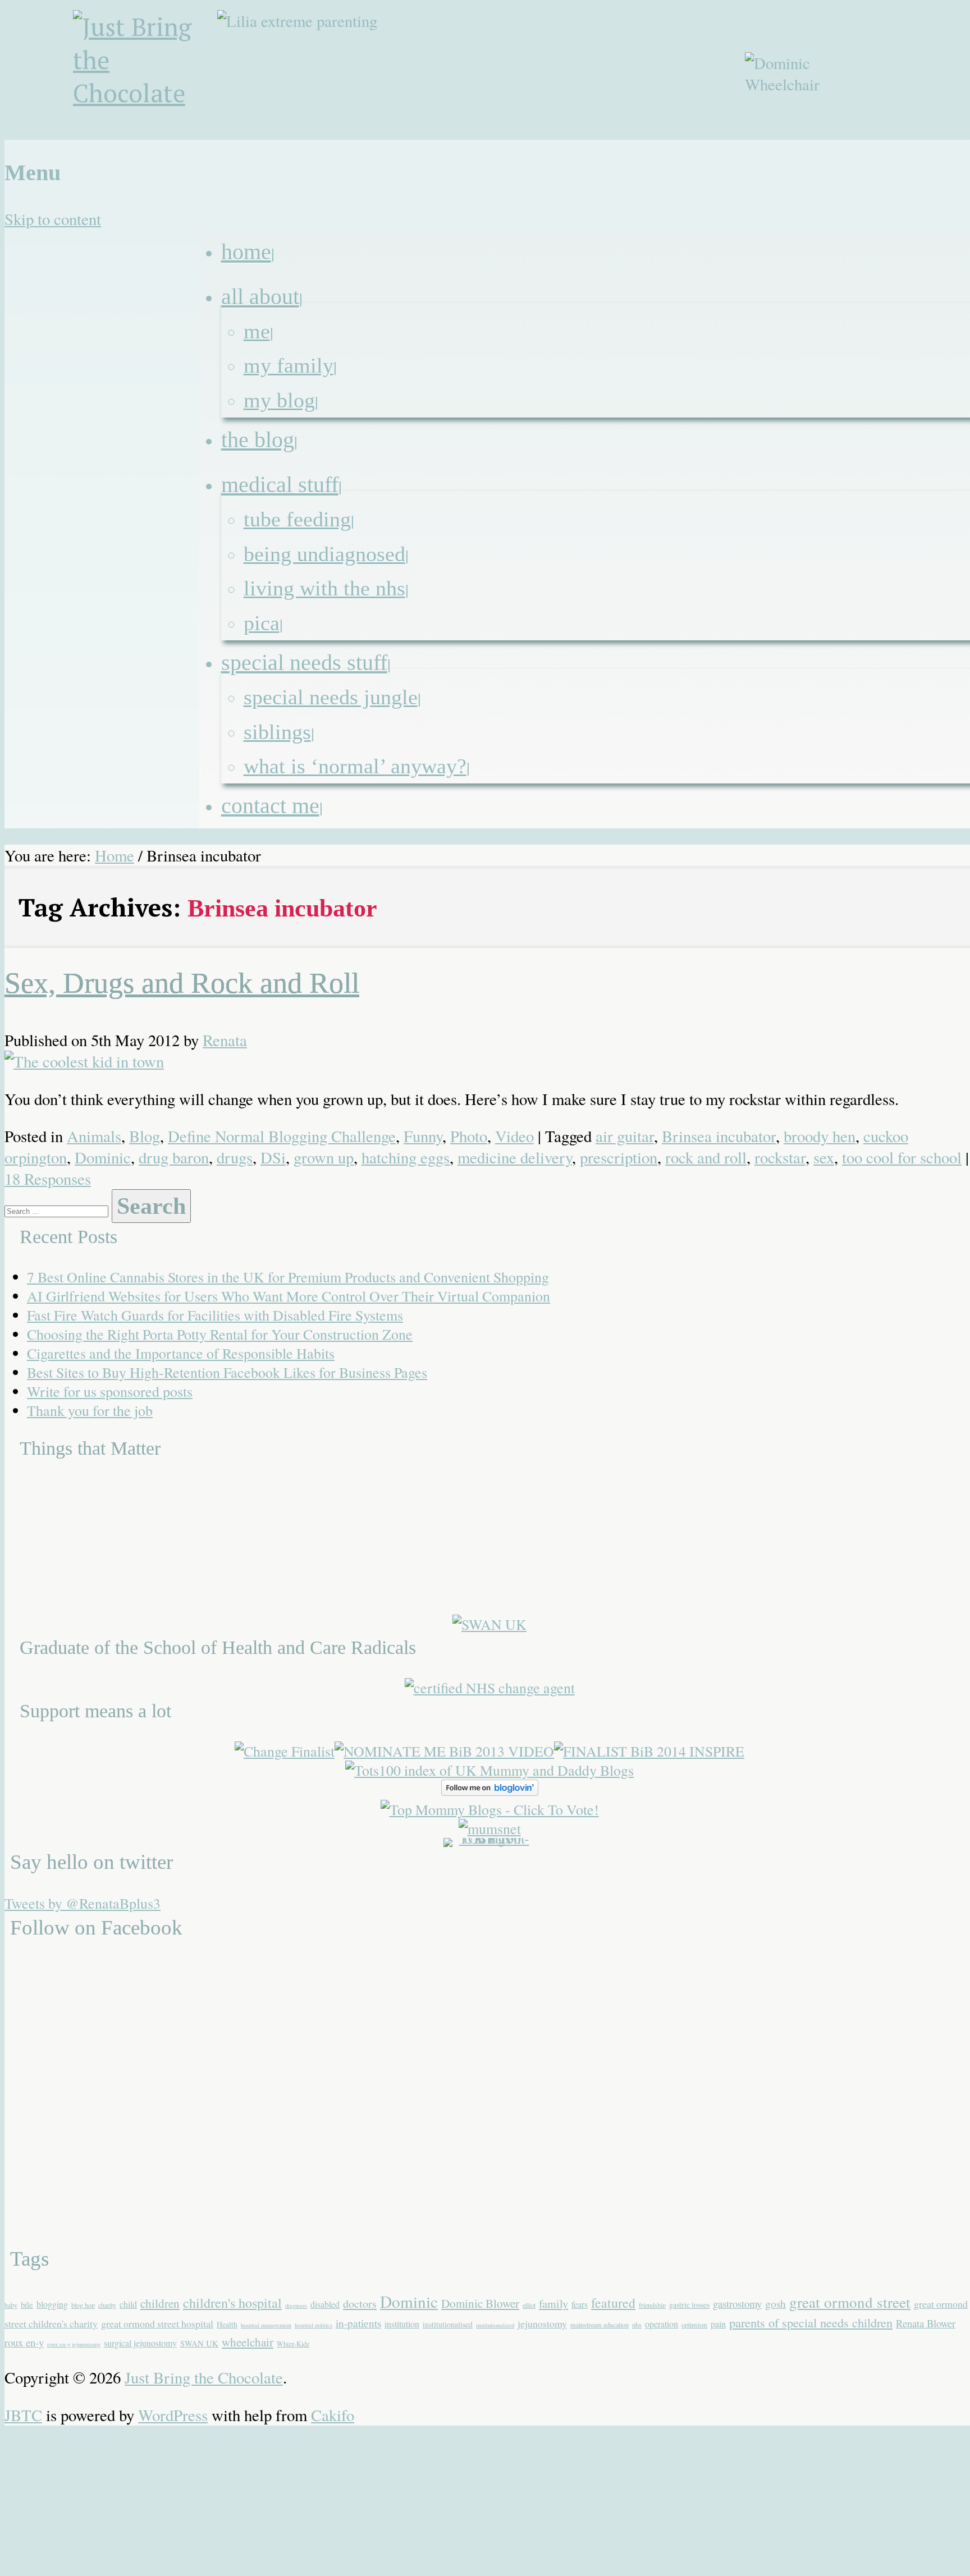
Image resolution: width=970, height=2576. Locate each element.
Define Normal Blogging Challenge (282, 1136)
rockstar (780, 1157)
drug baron (174, 1157)
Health (227, 2324)
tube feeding (297, 519)
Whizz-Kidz (293, 2344)
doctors (360, 2304)
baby (11, 2305)
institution (402, 2324)
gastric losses (689, 2305)
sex (824, 1157)
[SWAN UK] (489, 1624)
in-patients (358, 2323)
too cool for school (902, 1157)
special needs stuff (304, 663)
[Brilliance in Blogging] (285, 1751)
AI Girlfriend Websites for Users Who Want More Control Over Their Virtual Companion (289, 1296)
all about (260, 297)
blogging (52, 2304)
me (257, 331)
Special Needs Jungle (331, 697)
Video (514, 1136)
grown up (324, 1157)
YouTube (934, 147)
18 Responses (48, 1179)
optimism (694, 2325)
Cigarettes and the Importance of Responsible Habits (181, 1353)
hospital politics (314, 2325)
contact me (270, 806)
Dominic (103, 1157)
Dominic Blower (480, 2303)
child (128, 2304)
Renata (225, 1040)
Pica (262, 623)
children (160, 2303)
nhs (637, 2325)
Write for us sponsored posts (110, 1391)
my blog (279, 400)
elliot (529, 2305)
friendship (652, 2305)
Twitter (907, 147)
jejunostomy (542, 2323)
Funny (423, 1136)
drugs (235, 1157)
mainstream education (600, 2325)
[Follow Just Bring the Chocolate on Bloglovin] (490, 1790)
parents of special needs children (811, 2322)
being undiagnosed (324, 554)
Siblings (277, 732)
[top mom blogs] (490, 1809)
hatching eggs (406, 1157)
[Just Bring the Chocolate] (147, 75)
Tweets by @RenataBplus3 (83, 1903)
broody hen (820, 1136)
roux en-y (24, 2342)
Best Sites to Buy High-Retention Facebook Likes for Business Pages (227, 1372)
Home (115, 855)
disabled (325, 2304)
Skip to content (53, 219)
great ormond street (850, 2302)
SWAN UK (199, 2343)
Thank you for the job (90, 1410)
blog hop (83, 2305)
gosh (775, 2304)
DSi (273, 1157)
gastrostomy (737, 2304)
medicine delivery (515, 1157)
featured (613, 2303)
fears (580, 2304)
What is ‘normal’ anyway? (355, 766)
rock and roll (706, 1157)
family (553, 2304)
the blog (258, 440)
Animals (94, 1136)
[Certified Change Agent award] (490, 1688)
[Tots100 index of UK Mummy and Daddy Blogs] (489, 1770)
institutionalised (448, 2324)
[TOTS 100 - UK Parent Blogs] (490, 1838)
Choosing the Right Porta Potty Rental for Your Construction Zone (220, 1334)
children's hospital (232, 2303)
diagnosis (296, 2305)
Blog (145, 1136)
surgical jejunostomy (140, 2343)
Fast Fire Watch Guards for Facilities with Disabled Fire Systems (215, 1315)
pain (718, 2324)
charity (107, 2305)
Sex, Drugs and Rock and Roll (182, 983)
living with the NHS (324, 588)
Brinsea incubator (719, 1136)
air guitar (625, 1136)
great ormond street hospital (157, 2323)
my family (289, 365)
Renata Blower (926, 2323)
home (246, 252)
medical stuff (280, 485)
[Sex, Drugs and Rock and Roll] (84, 1061)
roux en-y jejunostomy (74, 2344)
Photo (469, 1136)
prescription (619, 1157)
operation (662, 2324)
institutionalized (495, 2325)
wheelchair (248, 2342)
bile (27, 2304)
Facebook (880, 147)
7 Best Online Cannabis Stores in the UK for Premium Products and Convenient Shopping (288, 1277)
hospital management (266, 2325)
